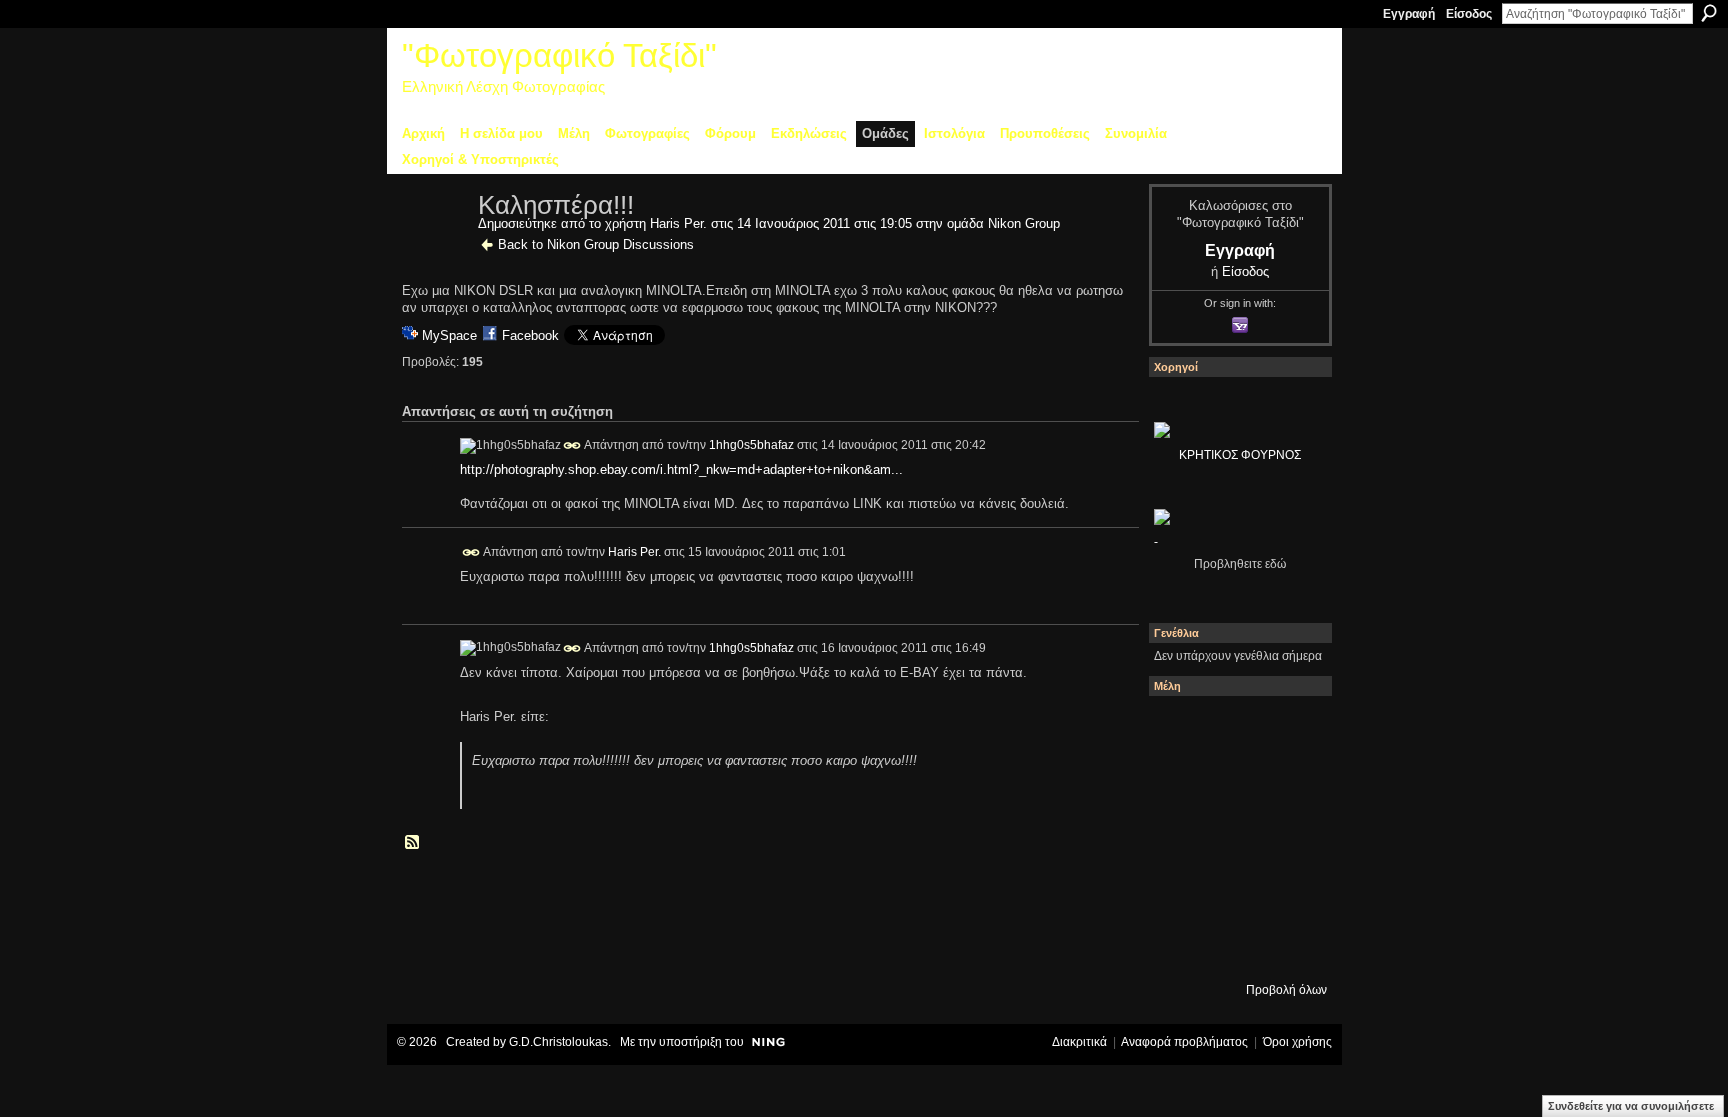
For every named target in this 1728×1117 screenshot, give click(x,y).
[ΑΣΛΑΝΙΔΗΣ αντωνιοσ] (1181, 837)
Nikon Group (1024, 223)
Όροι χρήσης (1297, 1042)
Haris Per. (678, 223)
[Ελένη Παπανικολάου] (1289, 837)
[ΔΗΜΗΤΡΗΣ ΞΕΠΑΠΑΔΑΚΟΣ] (1289, 783)
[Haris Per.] (434, 248)
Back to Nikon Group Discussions (596, 244)
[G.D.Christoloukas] (1289, 945)
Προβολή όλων (1286, 990)
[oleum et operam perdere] (1235, 729)
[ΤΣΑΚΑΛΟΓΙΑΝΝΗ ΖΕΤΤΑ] (1181, 945)
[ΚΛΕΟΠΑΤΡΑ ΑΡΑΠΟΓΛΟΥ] (1235, 837)
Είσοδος (1469, 14)
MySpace (449, 335)
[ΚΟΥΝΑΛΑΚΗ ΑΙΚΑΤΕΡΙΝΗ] (1181, 729)
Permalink (572, 445)
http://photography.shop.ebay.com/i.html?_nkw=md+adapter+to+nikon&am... (681, 469)
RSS (413, 843)
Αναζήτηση (1709, 13)
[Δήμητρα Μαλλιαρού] (1289, 729)
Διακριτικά (1079, 1042)
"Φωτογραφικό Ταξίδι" (559, 55)
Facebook (530, 335)
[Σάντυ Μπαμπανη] (1289, 891)
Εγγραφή (1409, 14)
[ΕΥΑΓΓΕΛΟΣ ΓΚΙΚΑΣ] (1235, 891)
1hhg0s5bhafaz (751, 445)
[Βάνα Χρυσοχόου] (1235, 783)
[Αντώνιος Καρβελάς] (1235, 945)
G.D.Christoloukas (558, 1042)
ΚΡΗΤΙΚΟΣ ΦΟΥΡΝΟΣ (1240, 455)
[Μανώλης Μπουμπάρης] (1181, 891)
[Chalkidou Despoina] (1181, 783)
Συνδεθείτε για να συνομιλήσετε (1631, 1106)
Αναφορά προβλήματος (1184, 1042)
